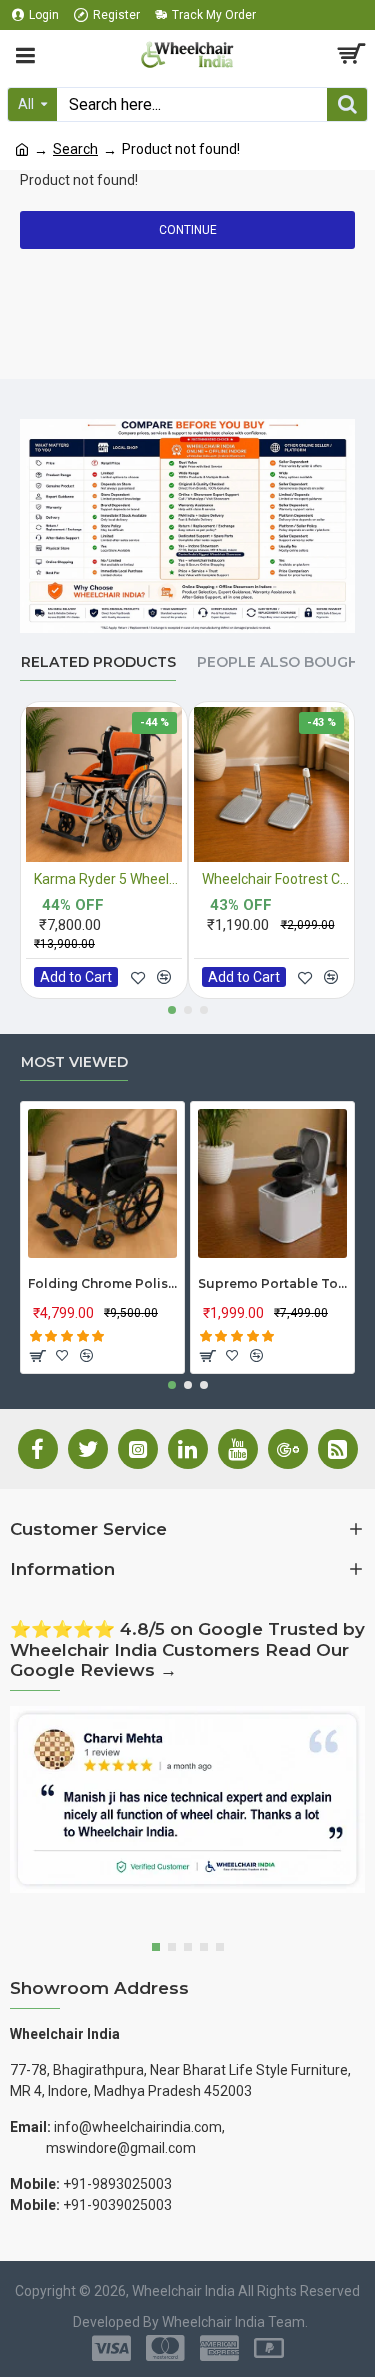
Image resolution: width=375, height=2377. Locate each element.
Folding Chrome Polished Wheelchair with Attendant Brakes (102, 1283)
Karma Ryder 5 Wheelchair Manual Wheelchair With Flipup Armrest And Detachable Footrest (108, 879)
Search (75, 149)
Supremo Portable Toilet (272, 1283)
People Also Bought (283, 662)
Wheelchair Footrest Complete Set (276, 879)
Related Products (98, 662)
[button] (172, 1010)
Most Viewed (74, 1062)
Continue (188, 230)
